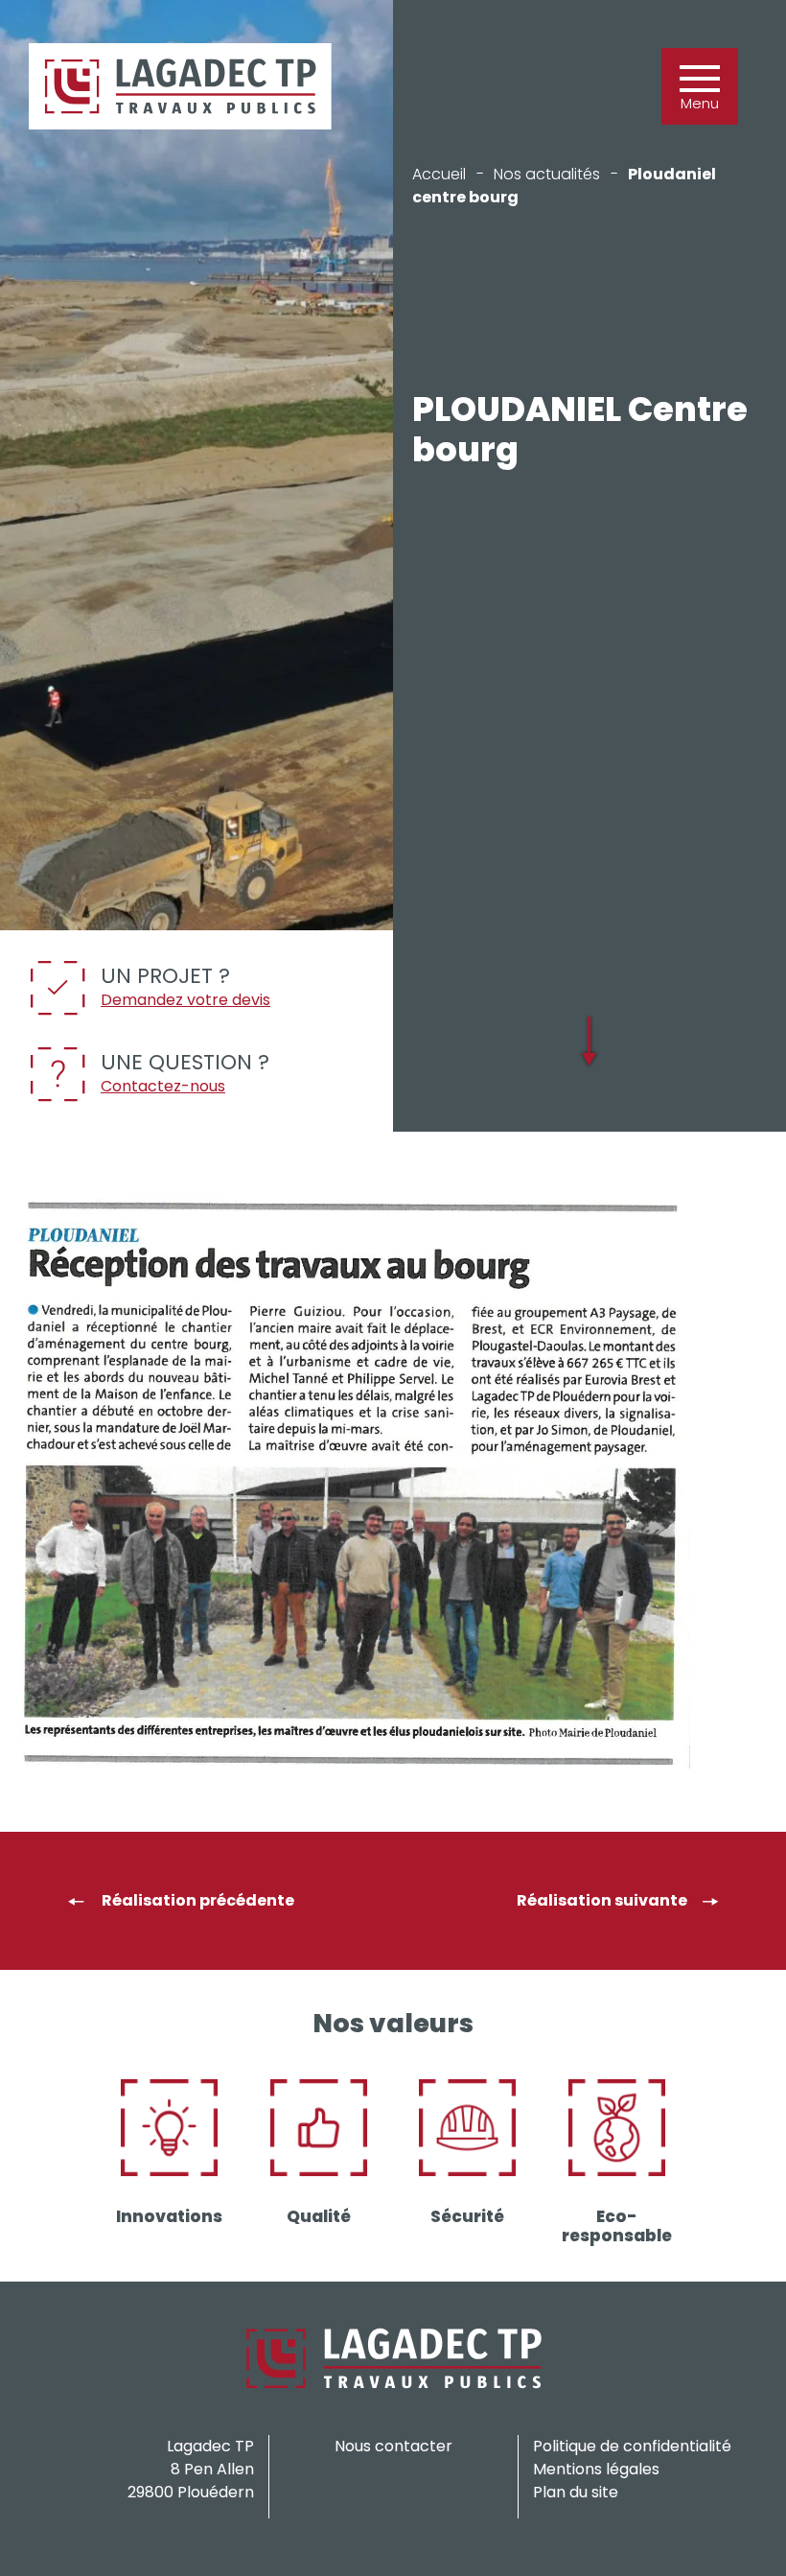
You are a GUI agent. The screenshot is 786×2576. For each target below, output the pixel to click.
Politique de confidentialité (632, 2446)
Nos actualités (547, 174)
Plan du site (576, 2492)
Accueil (439, 174)
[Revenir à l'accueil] (180, 86)
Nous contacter (393, 2446)
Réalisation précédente (196, 1900)
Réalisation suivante (602, 1900)
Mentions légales (596, 2469)
